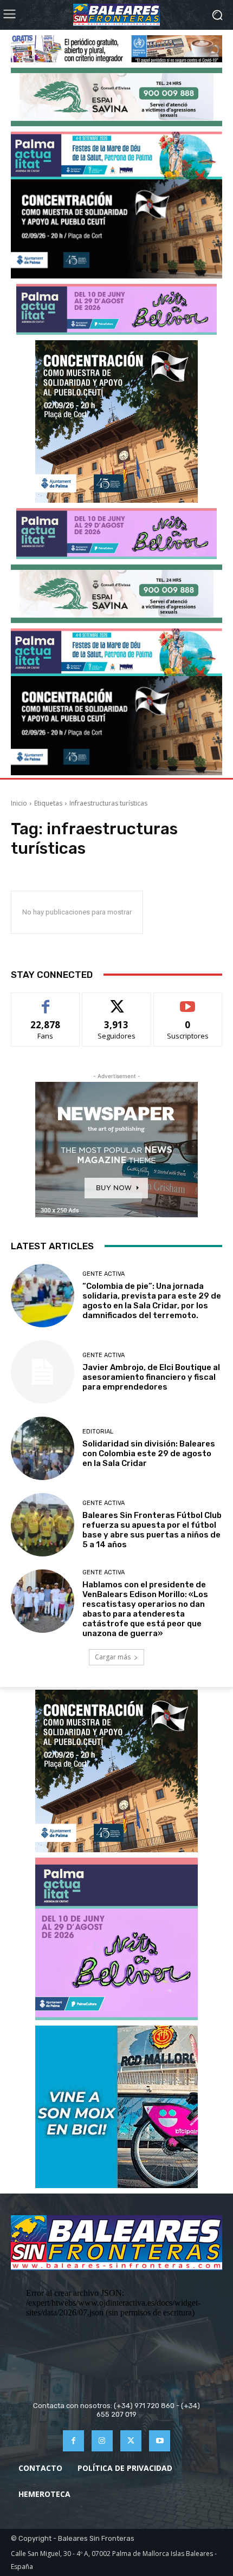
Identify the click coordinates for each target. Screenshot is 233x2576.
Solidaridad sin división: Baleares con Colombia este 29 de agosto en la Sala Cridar (149, 1454)
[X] (131, 2441)
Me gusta (46, 1001)
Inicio (19, 803)
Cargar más (113, 1657)
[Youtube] (160, 2441)
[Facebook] (73, 2441)
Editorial (98, 1432)
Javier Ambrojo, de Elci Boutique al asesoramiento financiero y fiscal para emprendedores (151, 1377)
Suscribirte (188, 1001)
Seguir (117, 1001)
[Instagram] (102, 2441)
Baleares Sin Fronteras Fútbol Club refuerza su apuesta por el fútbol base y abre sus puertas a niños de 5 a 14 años (152, 1530)
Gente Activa (103, 1274)
